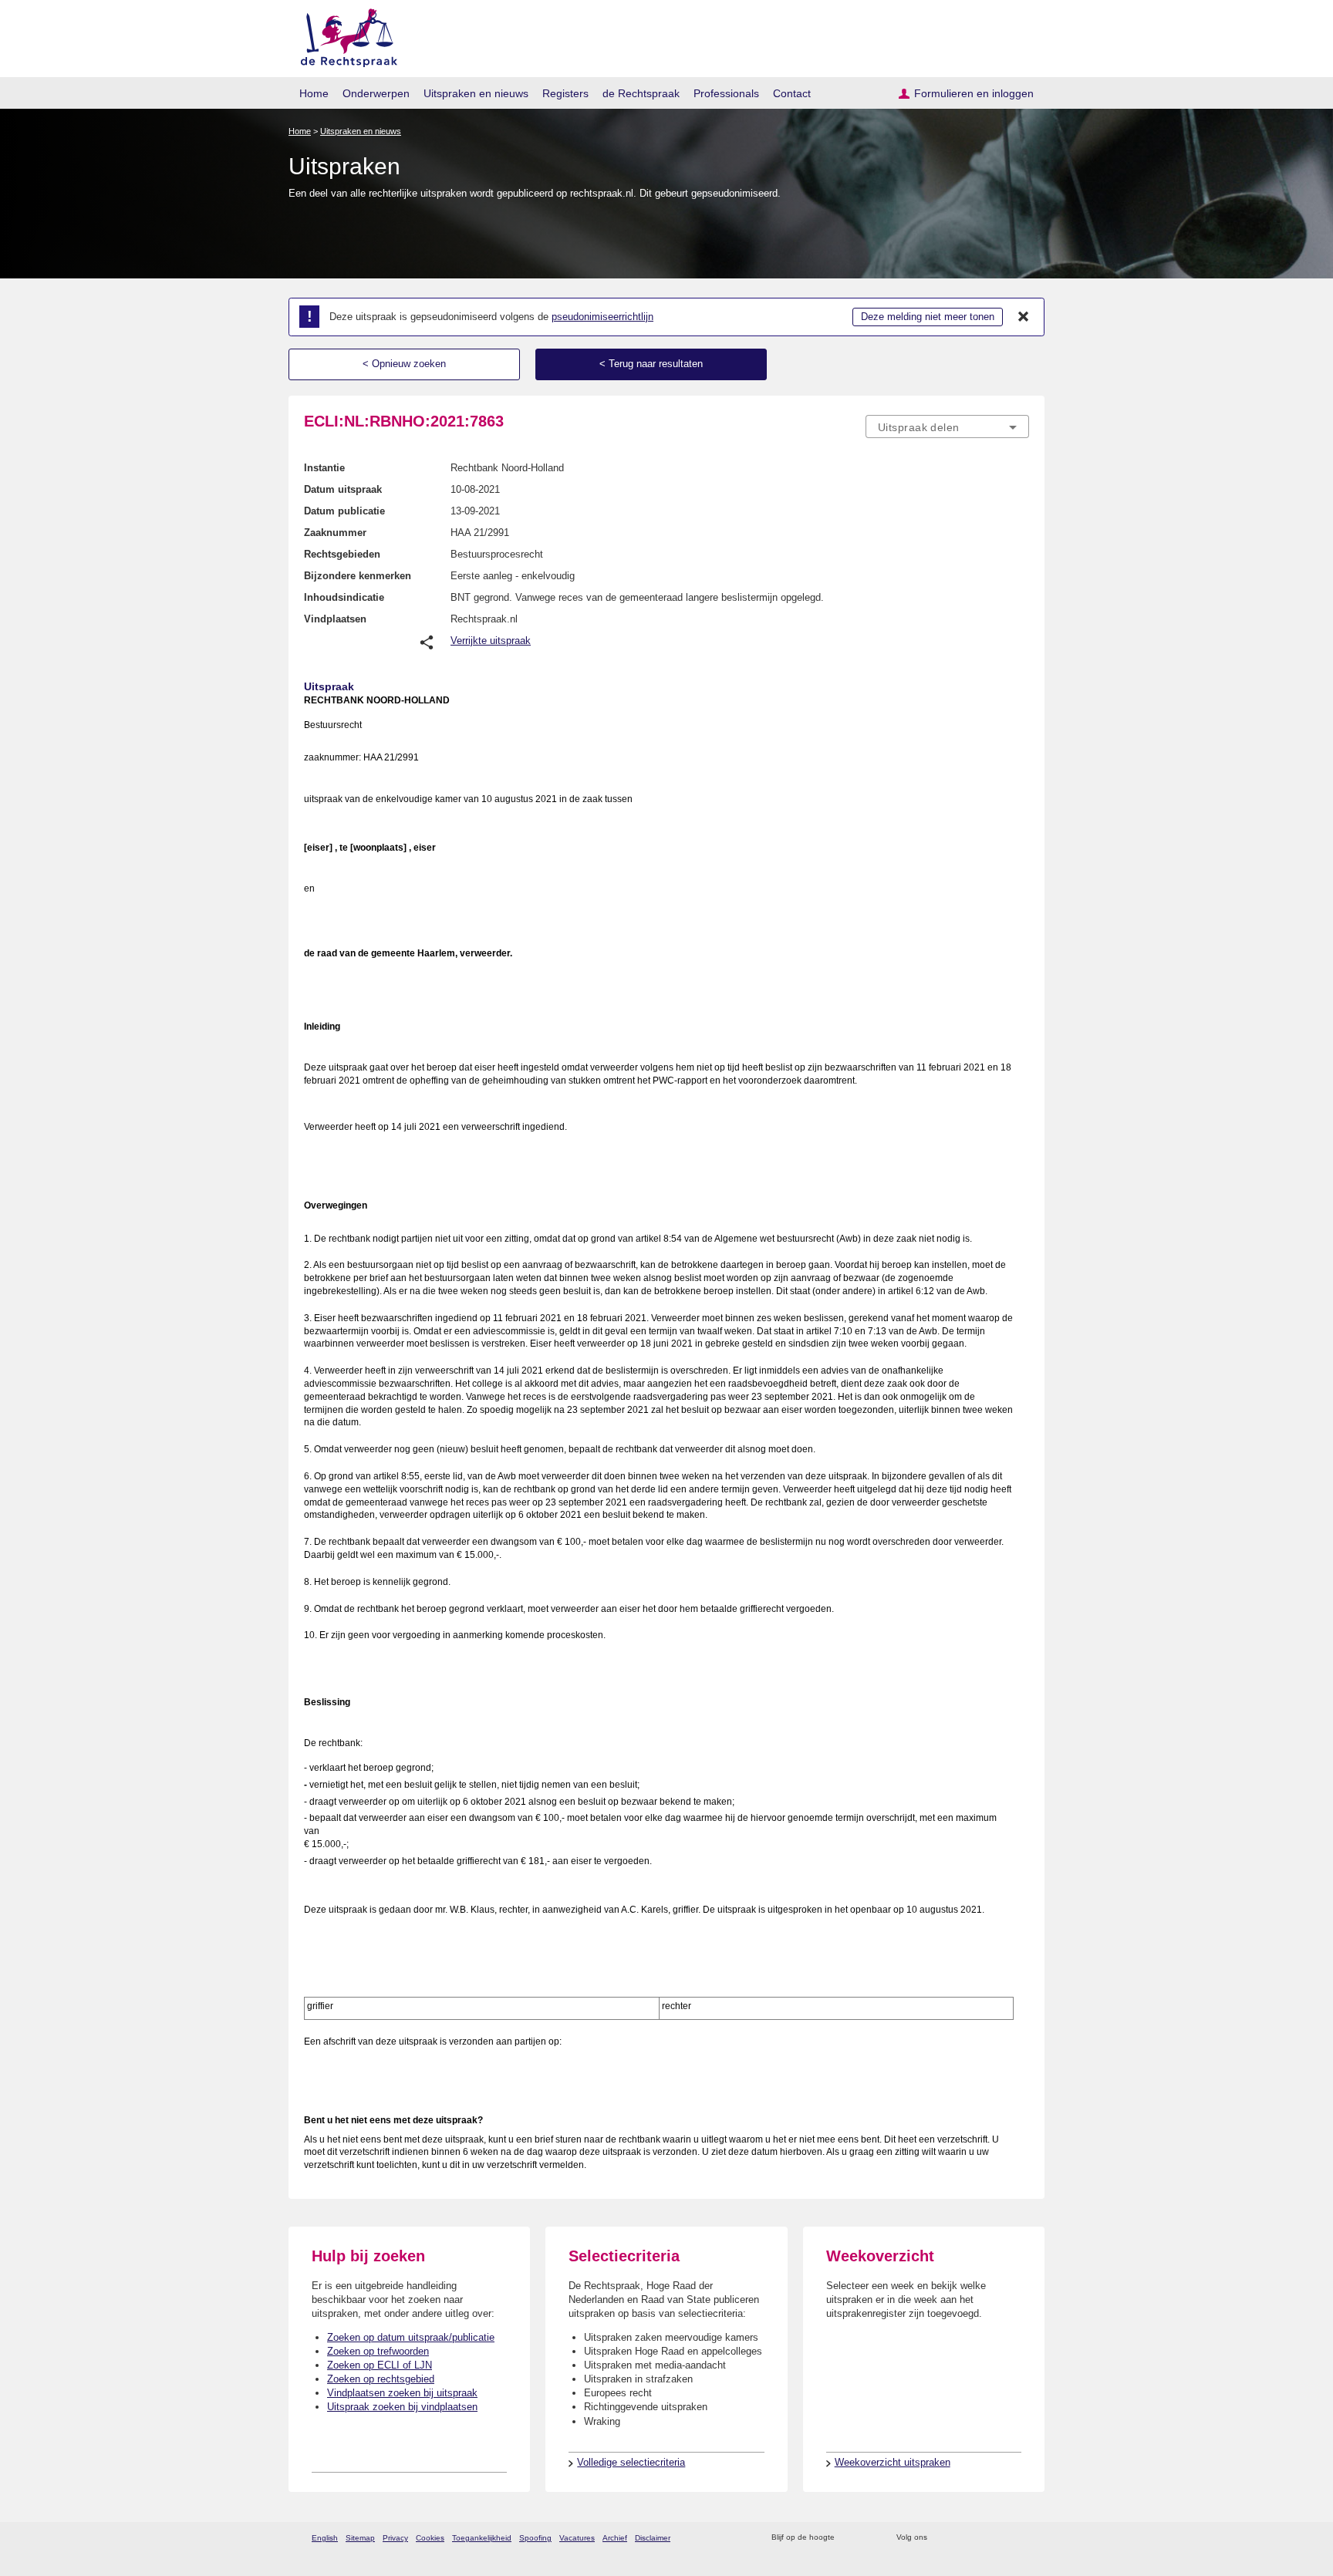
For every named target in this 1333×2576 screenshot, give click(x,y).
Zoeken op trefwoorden (378, 2351)
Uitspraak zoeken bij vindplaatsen (402, 2407)
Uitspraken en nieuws (476, 93)
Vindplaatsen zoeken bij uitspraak (402, 2393)
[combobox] (947, 427)
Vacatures (577, 2538)
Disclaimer (653, 2538)
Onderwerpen (376, 93)
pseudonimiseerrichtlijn (602, 317)
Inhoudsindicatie (344, 597)
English (325, 2538)
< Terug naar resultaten (651, 364)
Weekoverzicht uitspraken (893, 2462)
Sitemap (360, 2538)
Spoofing (535, 2538)
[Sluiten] (1024, 317)
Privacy (395, 2538)
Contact (792, 93)
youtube (1021, 2538)
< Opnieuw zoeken (404, 364)
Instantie (324, 468)
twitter (941, 2538)
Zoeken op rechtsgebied (381, 2379)
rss (849, 2538)
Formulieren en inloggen (974, 93)
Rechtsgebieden (342, 554)
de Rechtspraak (641, 93)
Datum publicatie (344, 511)
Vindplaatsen (335, 619)
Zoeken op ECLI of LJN (380, 2365)
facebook (961, 2538)
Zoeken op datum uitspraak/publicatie (411, 2337)
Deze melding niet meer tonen (928, 317)
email (869, 2538)
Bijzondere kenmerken (358, 576)
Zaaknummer (335, 533)
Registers (565, 93)
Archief (615, 2538)
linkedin (1001, 2538)
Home (314, 93)
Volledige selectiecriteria (631, 2462)
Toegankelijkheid (482, 2538)
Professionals (726, 93)
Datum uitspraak (343, 489)
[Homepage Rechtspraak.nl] (344, 35)
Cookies (430, 2538)
